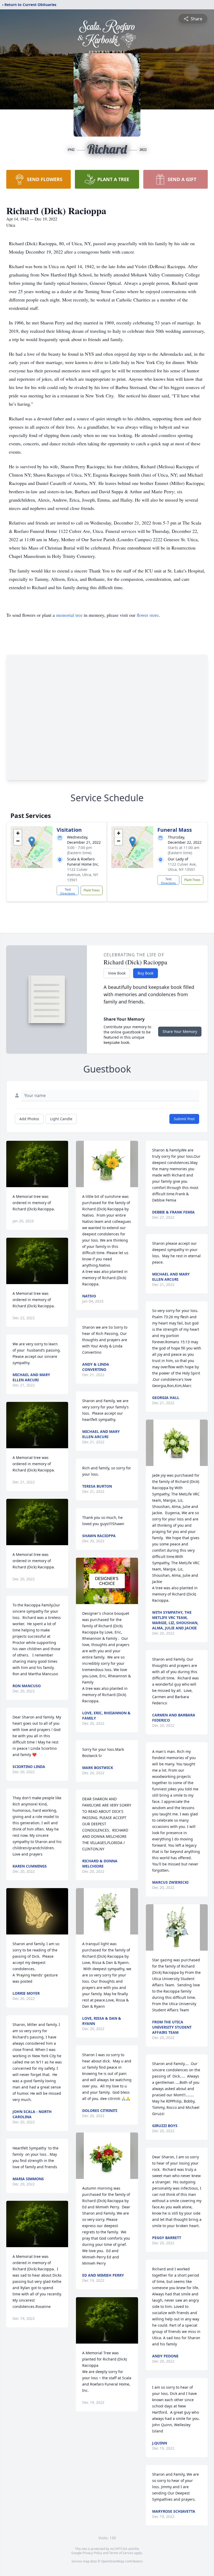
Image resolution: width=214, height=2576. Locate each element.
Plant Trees (92, 890)
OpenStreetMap (113, 2561)
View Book (117, 973)
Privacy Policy (92, 2553)
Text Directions (68, 891)
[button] (32, 842)
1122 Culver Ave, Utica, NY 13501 (182, 867)
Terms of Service (121, 2553)
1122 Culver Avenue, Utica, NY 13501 (83, 875)
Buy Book (145, 973)
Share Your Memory (180, 1031)
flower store (148, 615)
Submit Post (184, 1119)
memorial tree (69, 615)
